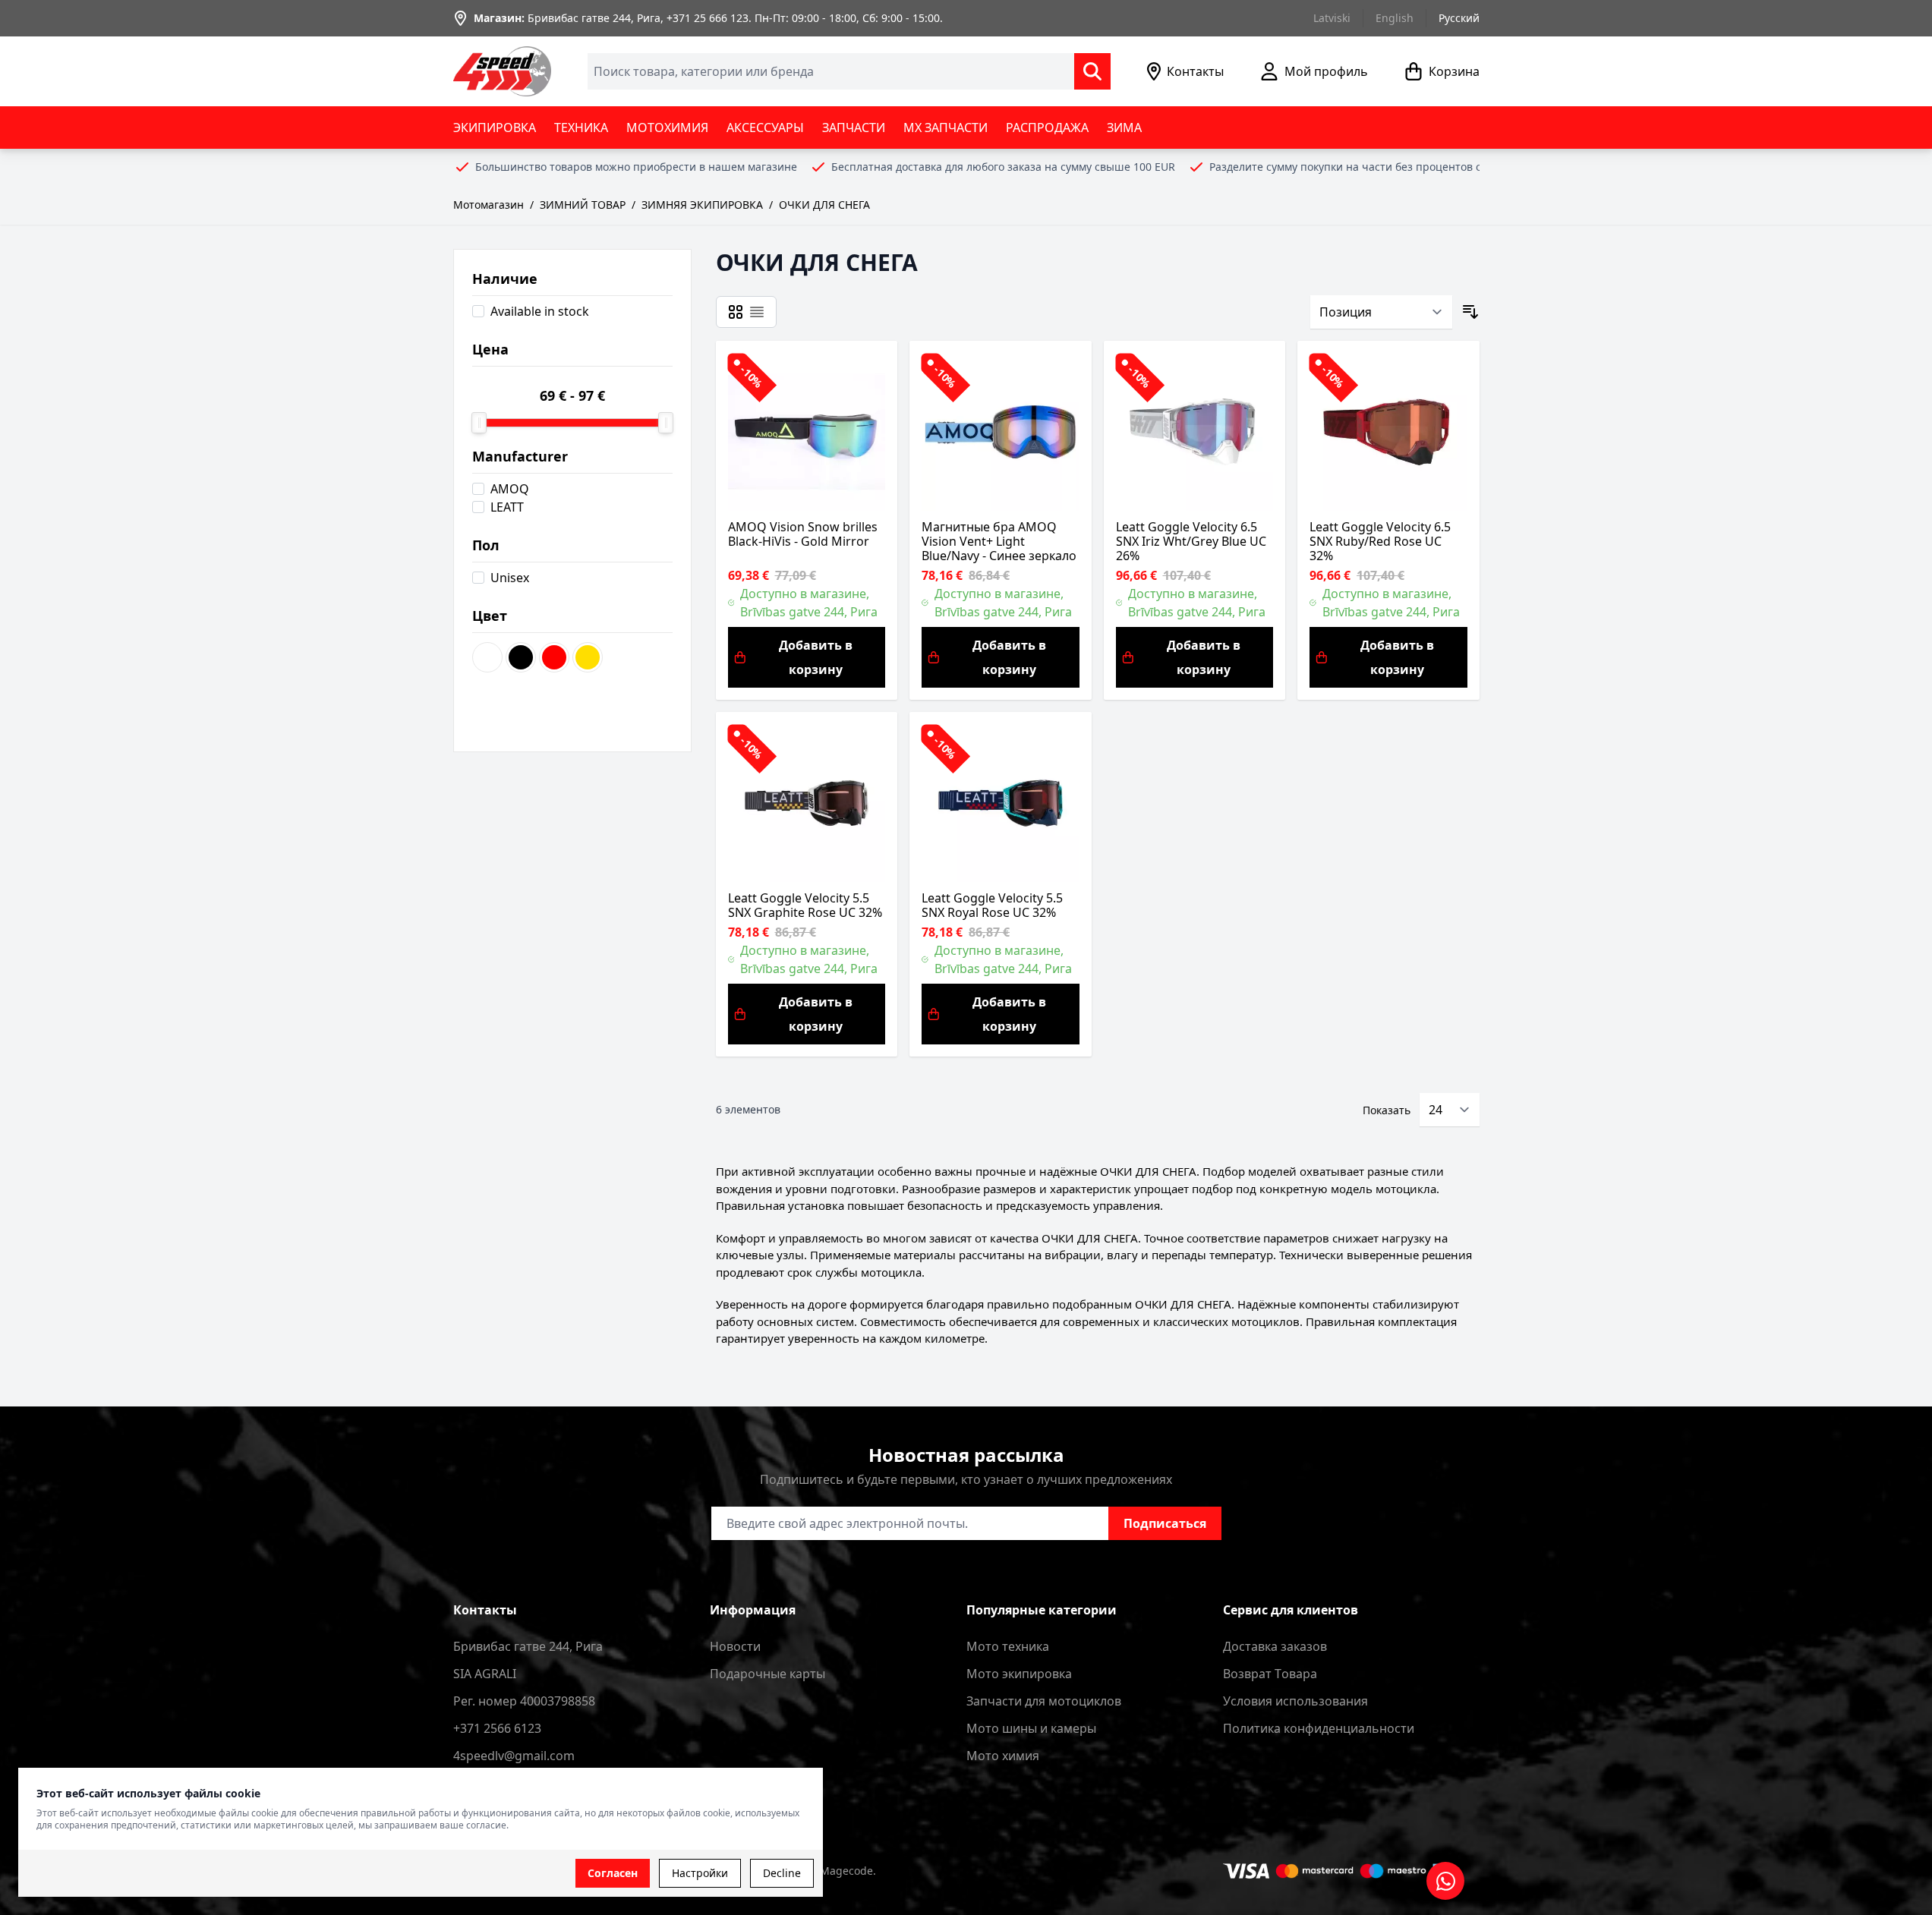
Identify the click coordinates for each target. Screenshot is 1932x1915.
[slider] (479, 423)
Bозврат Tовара (1270, 1674)
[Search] (1092, 71)
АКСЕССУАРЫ (765, 128)
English (1395, 18)
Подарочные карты (767, 1674)
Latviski (1332, 18)
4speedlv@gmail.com (514, 1756)
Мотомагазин (489, 205)
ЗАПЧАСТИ (854, 128)
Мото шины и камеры (1031, 1728)
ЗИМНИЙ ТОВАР (583, 205)
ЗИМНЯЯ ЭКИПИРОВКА (702, 205)
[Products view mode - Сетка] (736, 312)
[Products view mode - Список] (757, 312)
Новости (735, 1646)
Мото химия (1003, 1756)
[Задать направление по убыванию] (1470, 312)
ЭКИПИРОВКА (495, 128)
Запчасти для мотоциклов (1044, 1701)
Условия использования (1295, 1701)
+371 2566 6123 (497, 1728)
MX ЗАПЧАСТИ (946, 128)
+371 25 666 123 (708, 18)
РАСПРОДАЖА (1047, 128)
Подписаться (1165, 1523)
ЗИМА (1124, 128)
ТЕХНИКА (581, 128)
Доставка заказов (1275, 1646)
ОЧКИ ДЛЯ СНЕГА (824, 205)
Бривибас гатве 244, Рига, (596, 18)
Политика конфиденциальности (1319, 1728)
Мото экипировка (1019, 1674)
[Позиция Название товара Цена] (1381, 312)
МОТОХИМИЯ (667, 128)
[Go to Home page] (503, 71)
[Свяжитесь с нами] (1445, 1881)
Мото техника (1008, 1646)
